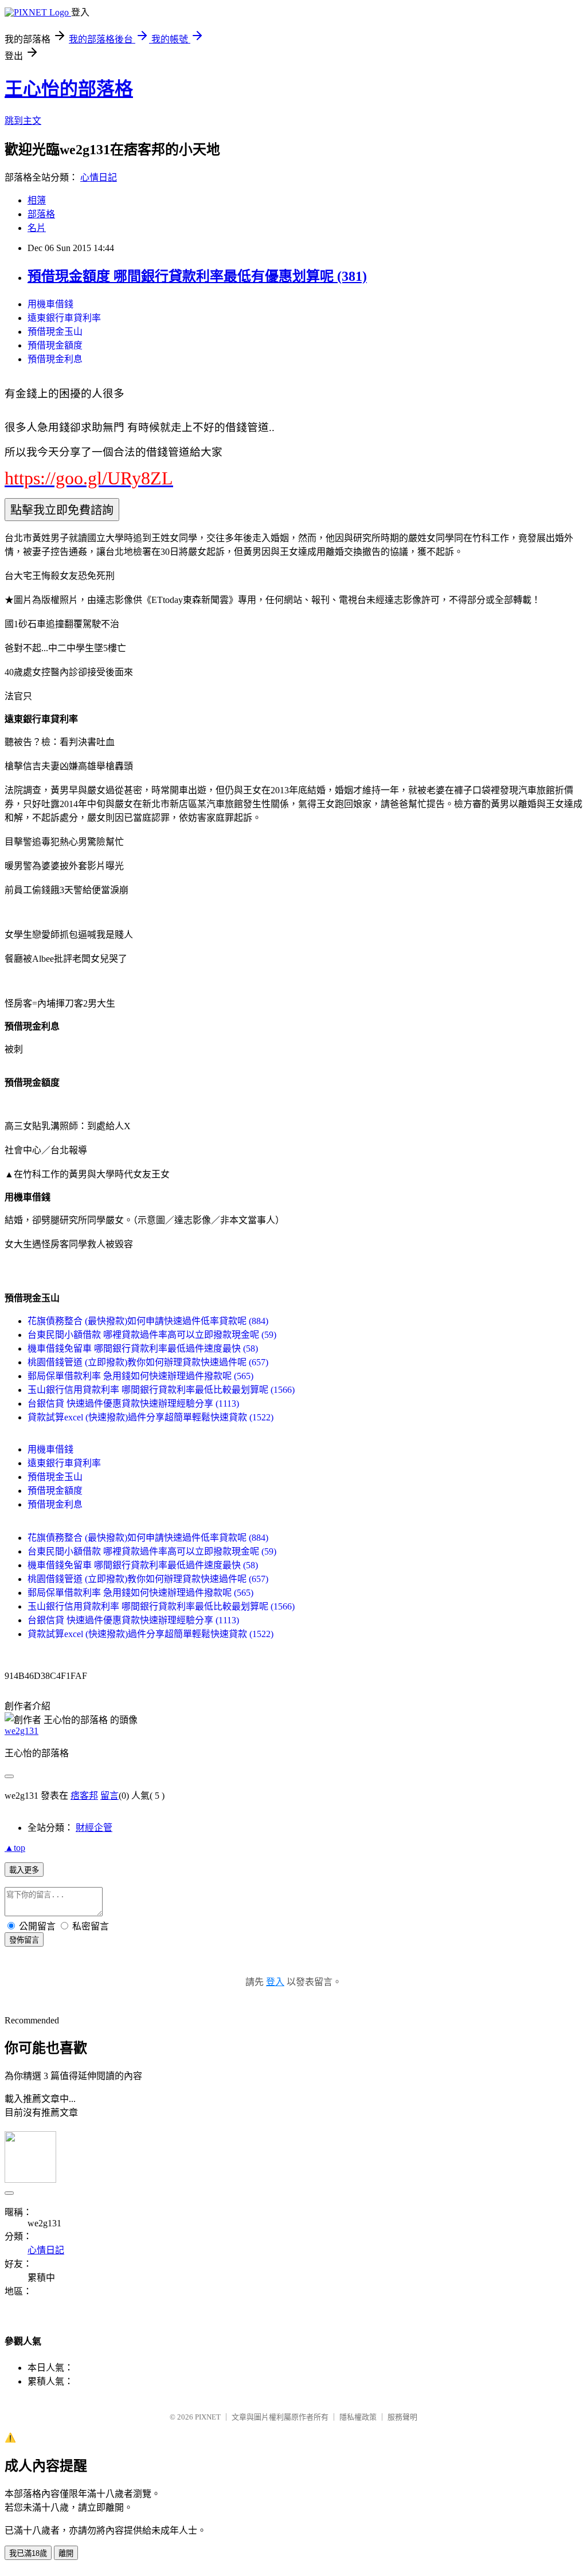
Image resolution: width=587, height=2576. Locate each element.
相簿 (37, 200)
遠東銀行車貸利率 (64, 318)
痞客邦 (84, 1796)
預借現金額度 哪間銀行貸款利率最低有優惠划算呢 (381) (197, 276)
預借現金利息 (55, 359)
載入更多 (24, 1870)
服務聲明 (402, 2417)
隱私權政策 (358, 2417)
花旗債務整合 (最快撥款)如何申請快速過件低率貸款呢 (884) (148, 1321)
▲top (15, 1848)
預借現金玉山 (55, 332)
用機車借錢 (50, 304)
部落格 (41, 214)
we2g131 (21, 1731)
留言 (109, 1796)
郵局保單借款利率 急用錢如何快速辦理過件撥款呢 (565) (140, 1376)
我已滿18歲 (28, 2553)
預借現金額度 (55, 345)
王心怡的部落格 (69, 89)
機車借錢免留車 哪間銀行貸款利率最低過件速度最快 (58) (143, 1348)
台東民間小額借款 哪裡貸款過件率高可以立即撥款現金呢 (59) (152, 1335)
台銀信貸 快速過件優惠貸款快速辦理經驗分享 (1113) (133, 1404)
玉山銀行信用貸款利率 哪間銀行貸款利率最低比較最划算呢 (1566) (161, 1390)
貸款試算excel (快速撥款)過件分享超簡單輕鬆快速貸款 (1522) (150, 1417)
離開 (66, 2553)
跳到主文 (23, 121)
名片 (37, 228)
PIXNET (208, 2417)
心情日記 (99, 177)
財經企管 (94, 1828)
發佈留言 (24, 1940)
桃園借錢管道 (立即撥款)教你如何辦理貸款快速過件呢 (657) (148, 1362)
